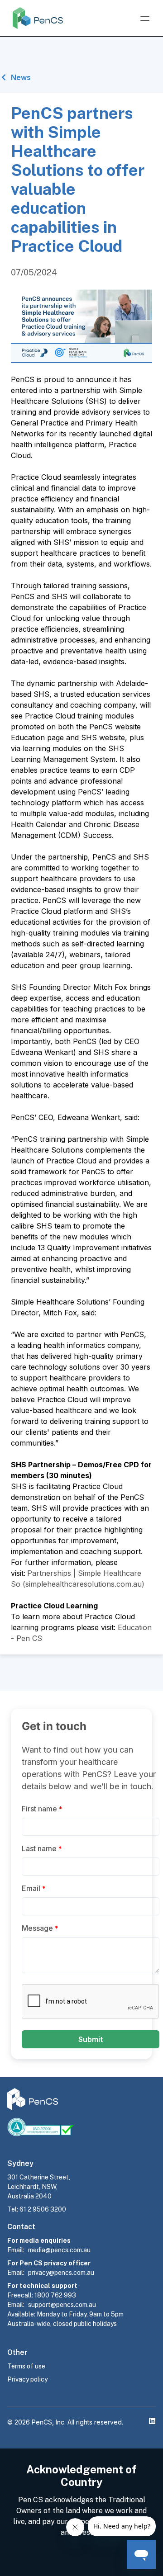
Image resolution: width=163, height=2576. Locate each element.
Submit (91, 2039)
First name (42, 1809)
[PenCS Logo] (38, 18)
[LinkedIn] (152, 2421)
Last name (42, 1848)
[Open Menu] (145, 19)
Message (40, 1928)
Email (34, 1888)
